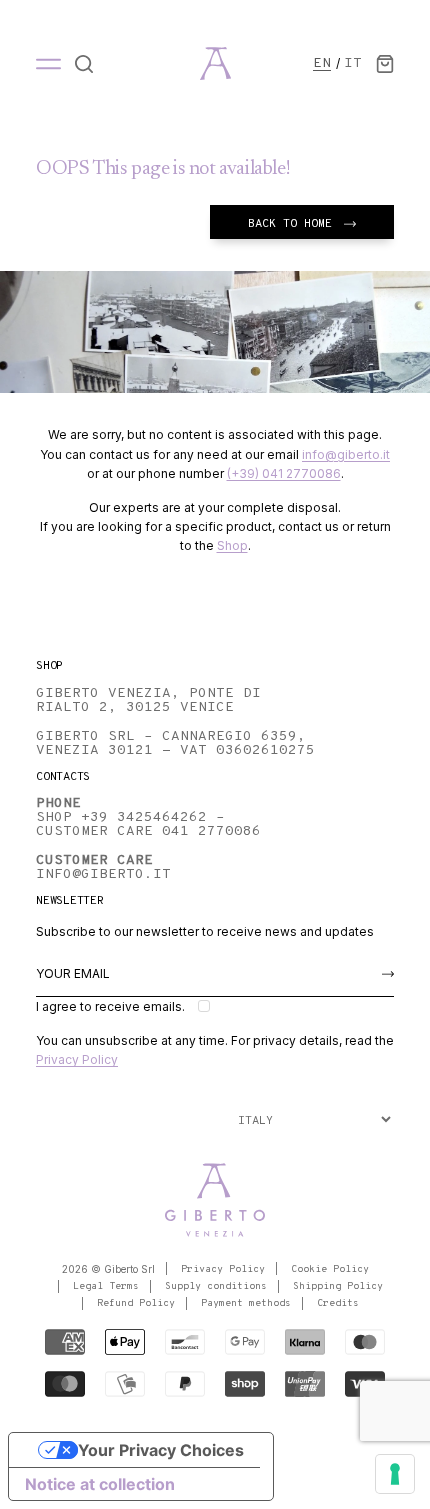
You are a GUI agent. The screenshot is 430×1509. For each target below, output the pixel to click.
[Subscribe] (388, 974)
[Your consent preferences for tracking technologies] (395, 1474)
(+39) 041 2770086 (284, 473)
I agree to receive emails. (110, 1006)
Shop (232, 545)
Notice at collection (100, 1484)
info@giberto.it (346, 454)
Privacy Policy (77, 1059)
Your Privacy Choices (161, 1450)
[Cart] (385, 64)
